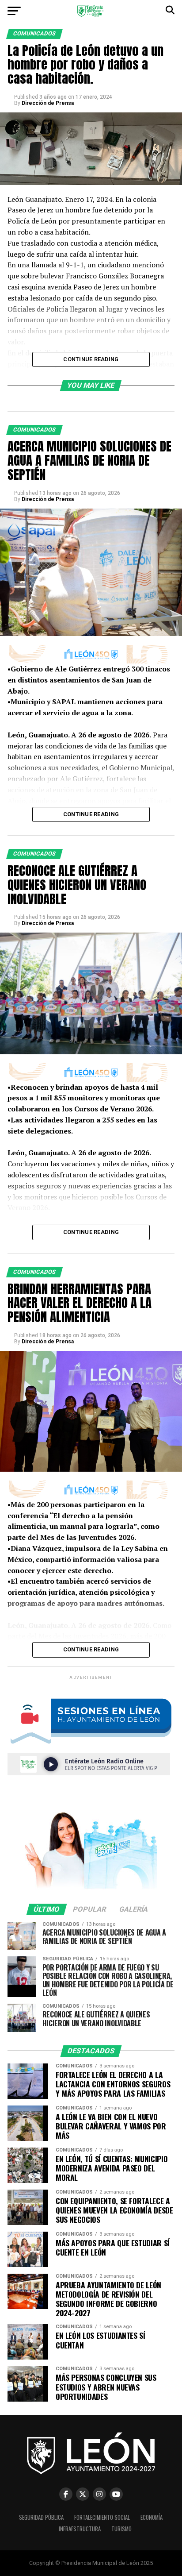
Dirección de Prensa (48, 103)
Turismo (121, 2529)
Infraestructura (80, 2529)
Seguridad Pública (41, 2517)
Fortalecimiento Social (102, 2517)
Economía (152, 2517)
